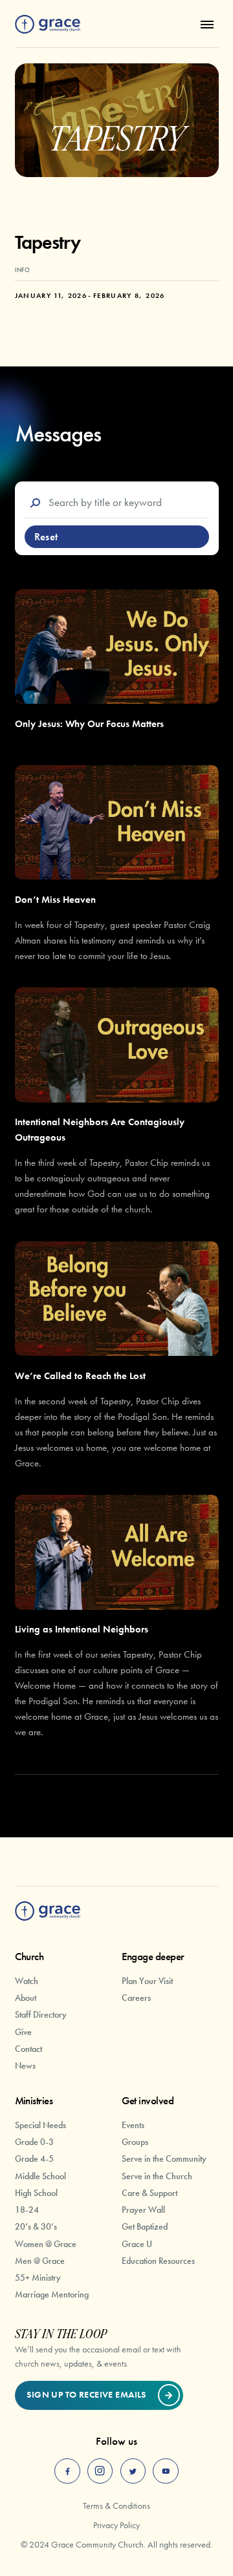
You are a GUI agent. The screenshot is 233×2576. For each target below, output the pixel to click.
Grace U (137, 2244)
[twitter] (133, 2471)
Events (133, 2125)
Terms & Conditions (116, 2506)
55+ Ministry (38, 2277)
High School (36, 2193)
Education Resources (158, 2261)
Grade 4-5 (34, 2159)
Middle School (40, 2176)
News (25, 2065)
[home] (48, 25)
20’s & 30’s (36, 2226)
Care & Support (150, 2193)
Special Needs (40, 2125)
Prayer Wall (143, 2210)
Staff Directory (41, 2014)
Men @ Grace (40, 2261)
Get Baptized (145, 2226)
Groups (135, 2142)
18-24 (27, 2210)
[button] (205, 24)
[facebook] (67, 2471)
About (26, 1998)
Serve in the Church (157, 2176)
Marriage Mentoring (52, 2294)
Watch (27, 1981)
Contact (28, 2049)
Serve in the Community (164, 2159)
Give (23, 2032)
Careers (136, 1998)
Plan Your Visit (147, 1981)
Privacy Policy (116, 2525)
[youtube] (166, 2471)
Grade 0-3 (34, 2142)
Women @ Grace (46, 2244)
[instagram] (100, 2471)
